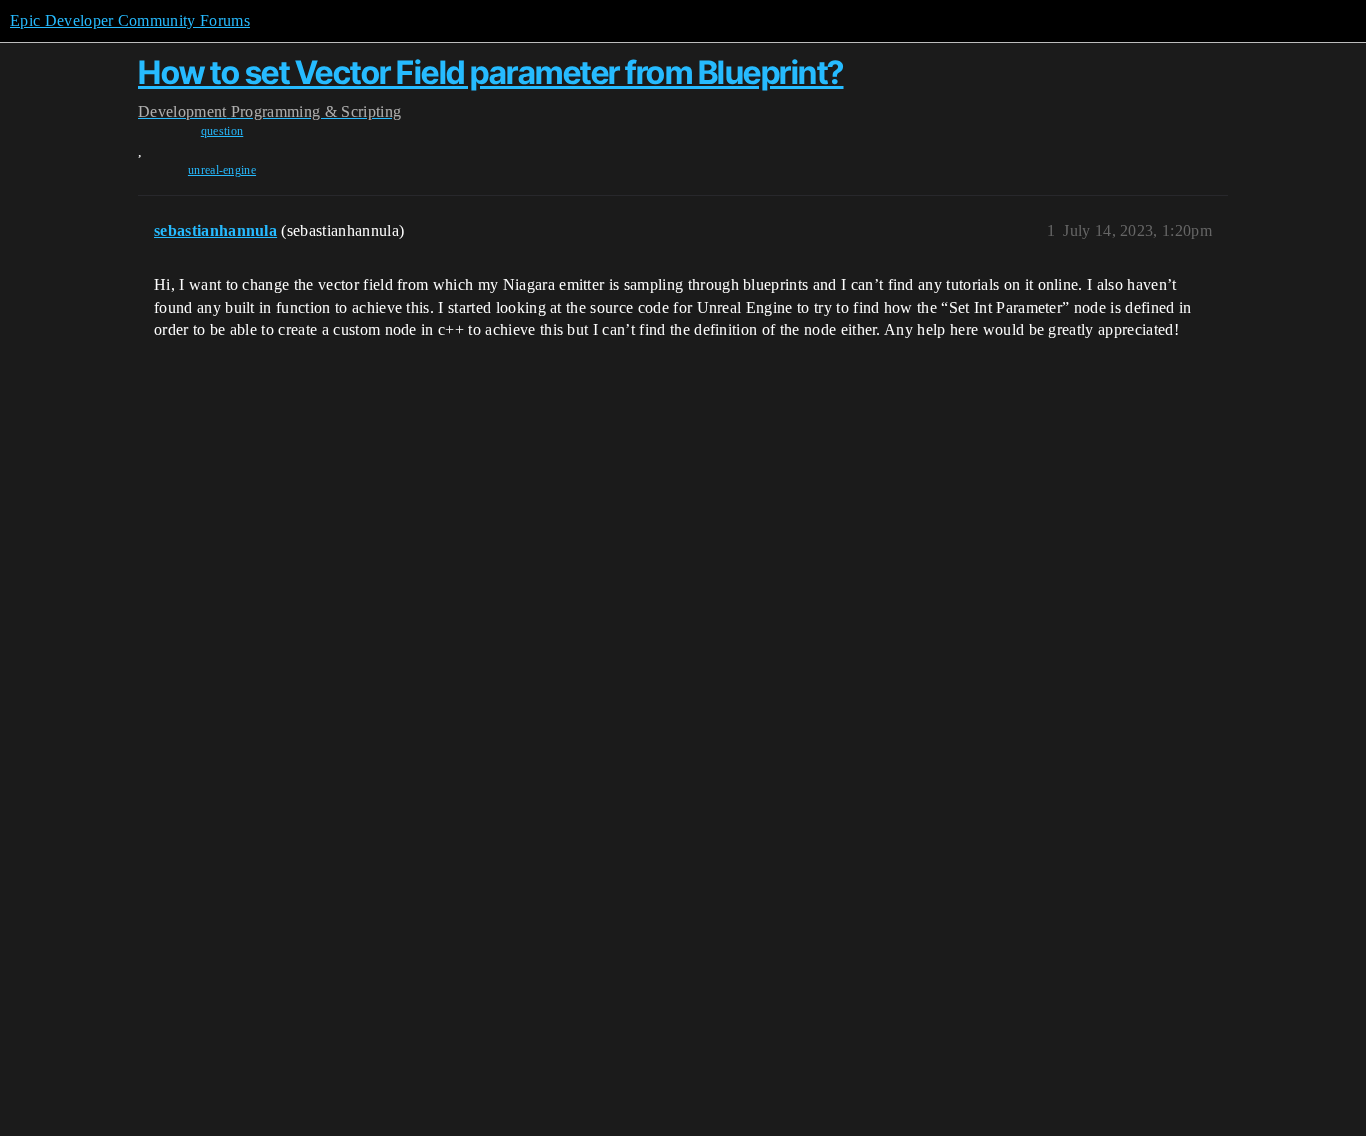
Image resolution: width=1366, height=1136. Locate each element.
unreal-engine (222, 170)
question (222, 131)
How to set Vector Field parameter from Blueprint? (491, 72)
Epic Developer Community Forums (130, 20)
